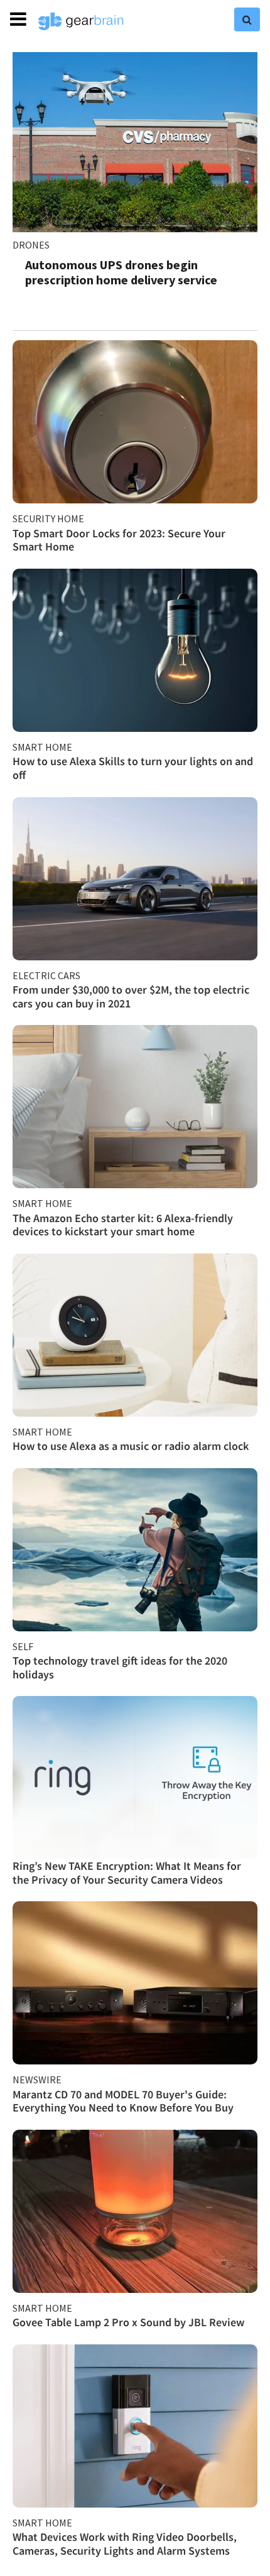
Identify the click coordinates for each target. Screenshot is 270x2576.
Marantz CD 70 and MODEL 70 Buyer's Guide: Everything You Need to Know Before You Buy (123, 2101)
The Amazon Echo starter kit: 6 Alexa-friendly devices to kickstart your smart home (123, 1225)
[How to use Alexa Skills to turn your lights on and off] (135, 650)
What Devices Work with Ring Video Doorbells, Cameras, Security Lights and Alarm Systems (125, 2544)
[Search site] (247, 19)
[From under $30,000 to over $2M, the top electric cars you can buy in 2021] (135, 879)
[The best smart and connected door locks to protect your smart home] (135, 422)
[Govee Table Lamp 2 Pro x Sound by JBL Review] (135, 2211)
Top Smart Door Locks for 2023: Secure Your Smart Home (119, 540)
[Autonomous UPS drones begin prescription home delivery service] (135, 142)
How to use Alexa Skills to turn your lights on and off (133, 768)
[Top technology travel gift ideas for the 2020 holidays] (135, 1550)
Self (23, 1646)
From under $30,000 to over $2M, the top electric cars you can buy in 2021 (131, 996)
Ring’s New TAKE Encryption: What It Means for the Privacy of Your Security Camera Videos (127, 1873)
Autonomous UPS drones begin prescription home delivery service (121, 272)
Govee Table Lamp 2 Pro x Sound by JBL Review (128, 2322)
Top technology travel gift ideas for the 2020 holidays (120, 1667)
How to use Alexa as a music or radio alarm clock (131, 1446)
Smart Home (42, 747)
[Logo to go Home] (81, 21)
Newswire (37, 2080)
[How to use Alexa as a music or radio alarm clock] (135, 1335)
